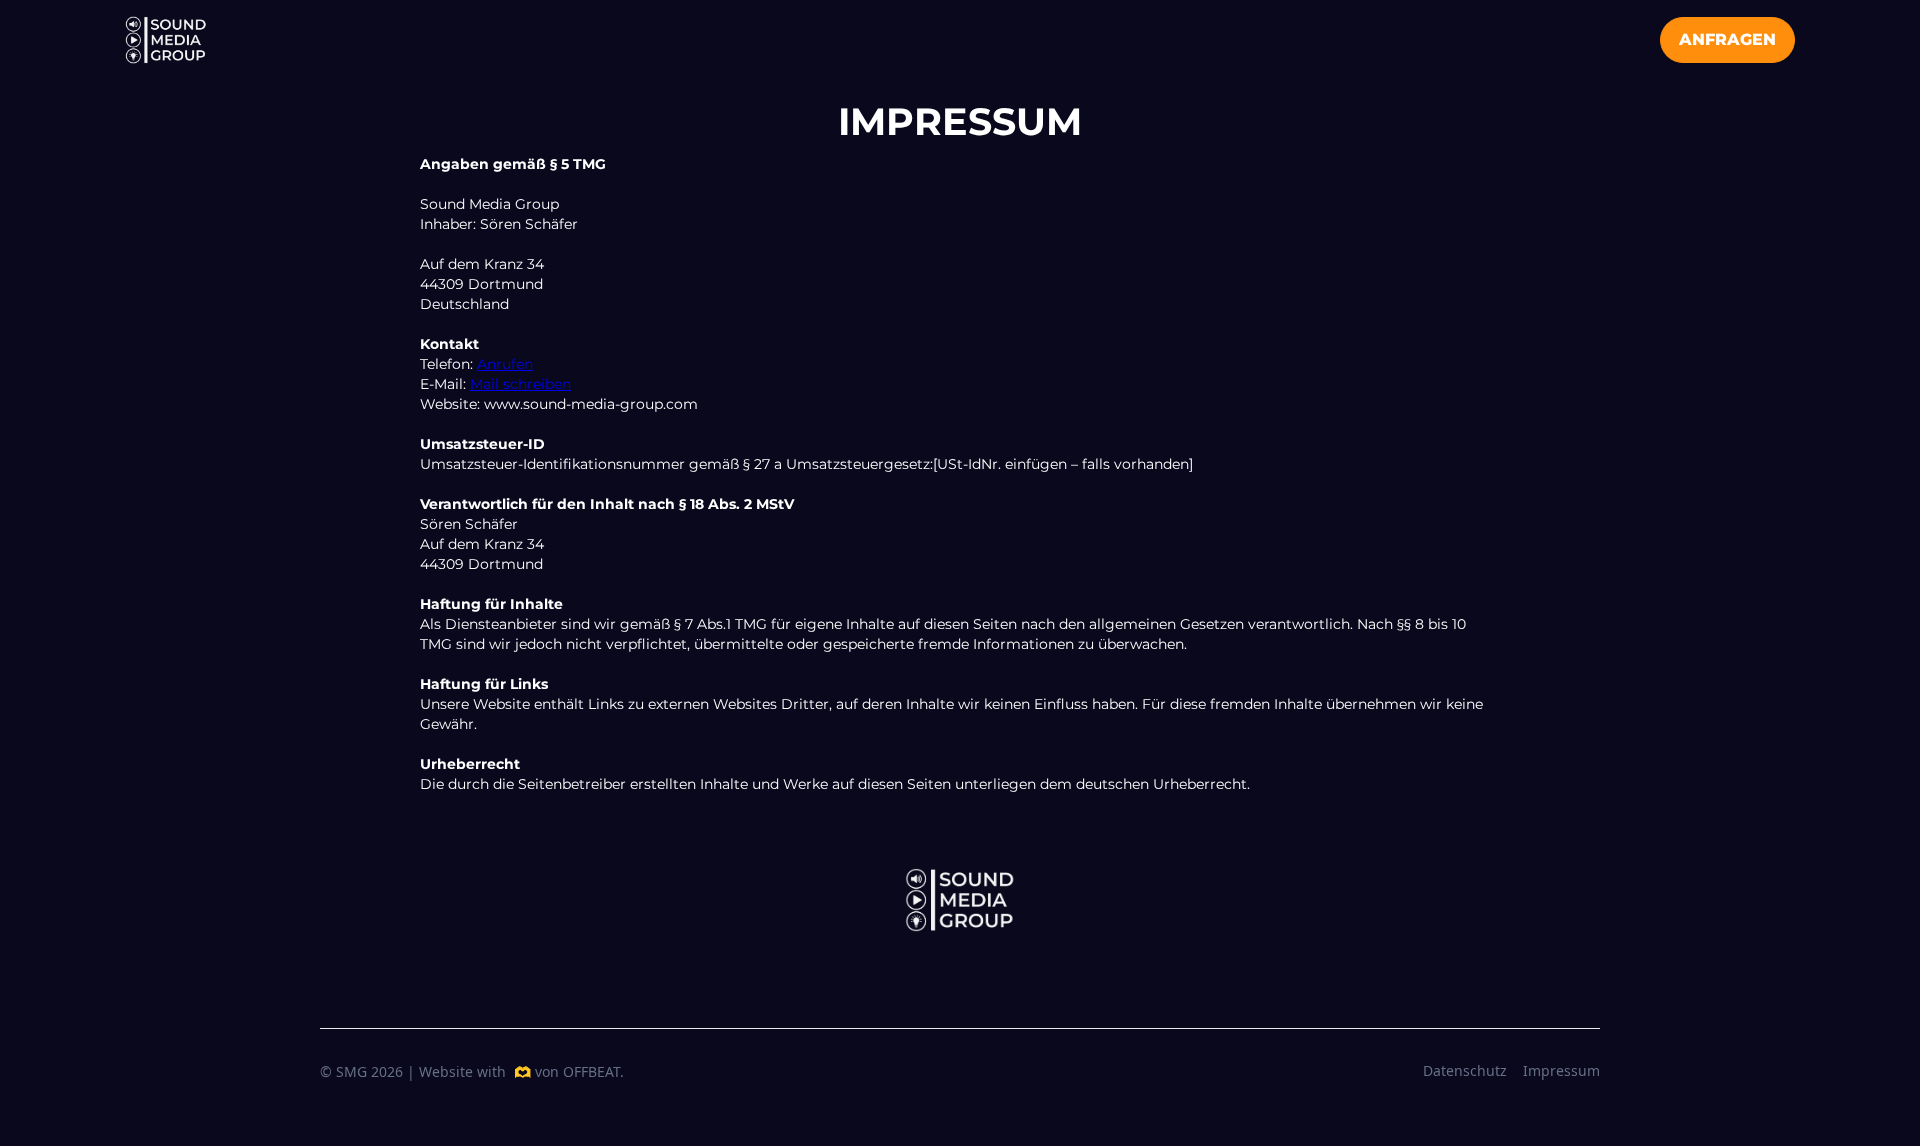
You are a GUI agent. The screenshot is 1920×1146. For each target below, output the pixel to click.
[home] (166, 40)
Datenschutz (1465, 1070)
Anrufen (505, 364)
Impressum (1561, 1070)
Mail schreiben (520, 384)
